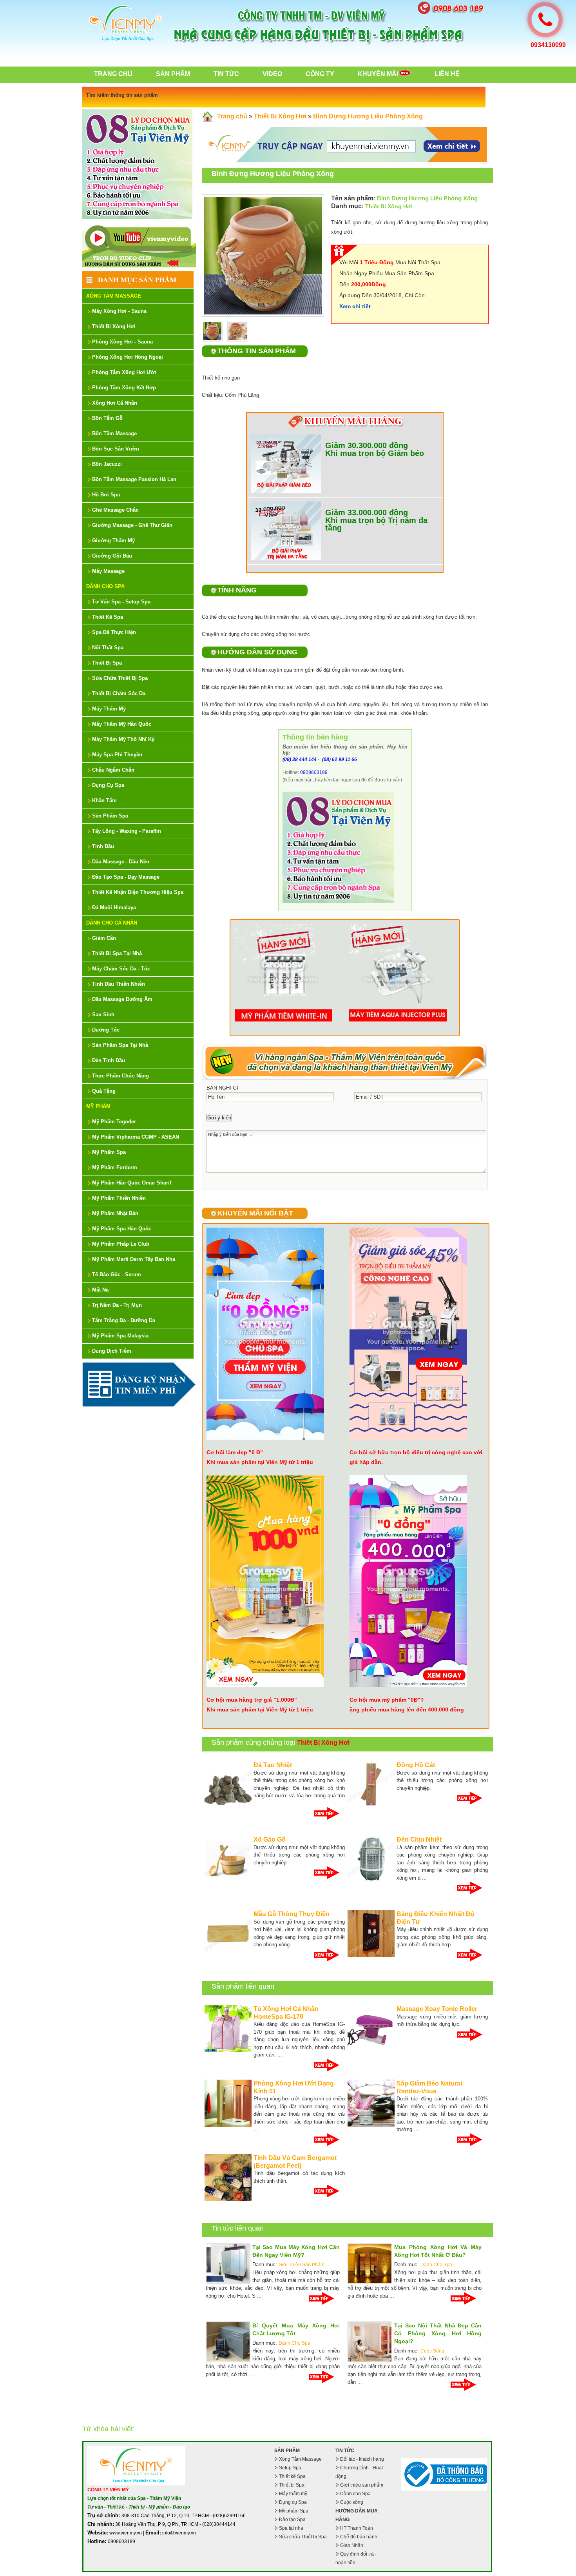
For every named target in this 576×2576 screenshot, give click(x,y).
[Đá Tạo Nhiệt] (228, 1807)
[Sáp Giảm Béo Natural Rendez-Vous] (371, 2125)
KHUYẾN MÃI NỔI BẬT (255, 1213)
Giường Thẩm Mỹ (113, 540)
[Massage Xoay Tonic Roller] (371, 2051)
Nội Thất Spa (108, 648)
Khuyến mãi (378, 74)
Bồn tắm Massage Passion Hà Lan (134, 479)
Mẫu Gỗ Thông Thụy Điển (292, 1914)
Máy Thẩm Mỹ (109, 709)
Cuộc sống (352, 2502)
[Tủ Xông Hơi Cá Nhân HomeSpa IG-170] (228, 2051)
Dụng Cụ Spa (108, 785)
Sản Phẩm (173, 74)
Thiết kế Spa (292, 2476)
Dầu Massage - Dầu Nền (121, 862)
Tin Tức (226, 74)
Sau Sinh (103, 1015)
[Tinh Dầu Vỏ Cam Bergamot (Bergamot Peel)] (228, 2200)
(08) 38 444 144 (300, 759)
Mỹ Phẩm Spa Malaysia (120, 1336)
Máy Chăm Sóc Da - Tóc (121, 969)
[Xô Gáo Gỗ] (228, 1881)
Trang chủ (113, 74)
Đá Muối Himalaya (114, 907)
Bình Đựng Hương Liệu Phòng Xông (368, 116)
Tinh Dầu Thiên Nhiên (119, 984)
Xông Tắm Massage (114, 296)
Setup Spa (290, 2468)
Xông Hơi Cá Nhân (115, 403)
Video (272, 74)
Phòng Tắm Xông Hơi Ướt (124, 372)
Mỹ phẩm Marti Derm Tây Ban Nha (134, 1259)
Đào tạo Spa (292, 2520)
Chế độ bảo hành (359, 2537)
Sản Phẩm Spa (110, 816)
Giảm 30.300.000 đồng (367, 445)
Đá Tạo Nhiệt (273, 1765)
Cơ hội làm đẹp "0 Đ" (235, 1452)
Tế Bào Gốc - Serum (117, 1274)
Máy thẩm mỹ (293, 2494)
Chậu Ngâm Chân (113, 770)
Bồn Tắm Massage (114, 433)
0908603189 (314, 772)
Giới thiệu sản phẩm (362, 2485)
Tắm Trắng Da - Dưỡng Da (124, 1320)
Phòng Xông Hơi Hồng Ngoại (128, 357)
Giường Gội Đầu (112, 556)
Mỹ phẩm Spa (294, 2511)
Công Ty (320, 74)
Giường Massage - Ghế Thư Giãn (132, 525)
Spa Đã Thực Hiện (114, 632)
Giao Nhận (352, 2545)
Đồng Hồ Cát (416, 1765)
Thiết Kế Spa (108, 617)
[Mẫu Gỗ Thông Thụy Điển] (228, 1956)
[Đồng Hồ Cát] (371, 1807)
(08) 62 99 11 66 (339, 759)
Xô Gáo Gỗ (270, 1839)
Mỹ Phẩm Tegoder (114, 1122)
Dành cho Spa (355, 2494)
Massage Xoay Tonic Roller (437, 2009)
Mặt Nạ (100, 1290)
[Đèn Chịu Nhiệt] (371, 1881)
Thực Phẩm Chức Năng (120, 1076)
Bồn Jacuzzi (107, 464)
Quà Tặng (104, 1091)
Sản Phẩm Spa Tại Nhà (120, 1045)
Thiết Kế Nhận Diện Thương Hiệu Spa (138, 892)
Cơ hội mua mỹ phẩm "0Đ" (385, 1700)
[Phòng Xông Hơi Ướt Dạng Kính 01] (228, 2125)
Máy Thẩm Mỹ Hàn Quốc (122, 724)
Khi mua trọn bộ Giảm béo (375, 453)
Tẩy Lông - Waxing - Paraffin (127, 831)
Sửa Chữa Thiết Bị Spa (120, 678)
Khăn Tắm (104, 800)
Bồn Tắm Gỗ (107, 418)
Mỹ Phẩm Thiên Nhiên (119, 1198)
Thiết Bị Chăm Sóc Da (119, 693)
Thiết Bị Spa (107, 663)
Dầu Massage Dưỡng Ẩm (122, 999)
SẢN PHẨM (287, 2451)
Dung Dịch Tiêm (112, 1351)
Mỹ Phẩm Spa (109, 1152)
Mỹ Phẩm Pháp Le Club (121, 1244)
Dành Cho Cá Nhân (112, 923)
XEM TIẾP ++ (329, 1813)
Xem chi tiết (355, 306)
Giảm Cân (104, 938)
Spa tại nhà (291, 2528)
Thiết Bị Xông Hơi (114, 326)
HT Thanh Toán (357, 2528)
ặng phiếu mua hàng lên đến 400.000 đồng (407, 1709)
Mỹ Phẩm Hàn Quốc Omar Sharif (132, 1183)
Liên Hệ (447, 74)
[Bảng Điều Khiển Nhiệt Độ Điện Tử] (371, 1956)
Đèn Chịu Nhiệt (419, 1839)
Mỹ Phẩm (98, 1106)
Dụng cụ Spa (293, 2502)
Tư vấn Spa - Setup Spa (121, 602)
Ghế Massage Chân (115, 510)
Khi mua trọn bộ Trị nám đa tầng (376, 524)
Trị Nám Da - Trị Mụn (117, 1305)
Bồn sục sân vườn (116, 449)
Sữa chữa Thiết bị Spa (303, 2537)
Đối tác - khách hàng (362, 2459)
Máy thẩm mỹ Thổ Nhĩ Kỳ (123, 739)
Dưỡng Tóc (106, 1030)
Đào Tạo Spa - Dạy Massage (126, 877)
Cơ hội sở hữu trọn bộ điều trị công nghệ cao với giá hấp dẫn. (416, 1457)
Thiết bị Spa (292, 2485)
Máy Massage (108, 571)
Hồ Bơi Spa (106, 495)
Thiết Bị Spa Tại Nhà (117, 953)
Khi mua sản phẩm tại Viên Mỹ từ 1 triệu (260, 1462)
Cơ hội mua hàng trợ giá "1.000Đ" (252, 1700)
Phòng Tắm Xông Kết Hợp (124, 388)
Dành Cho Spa (105, 586)
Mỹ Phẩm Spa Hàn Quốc (122, 1229)
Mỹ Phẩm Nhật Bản (115, 1213)
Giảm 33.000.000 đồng (367, 512)
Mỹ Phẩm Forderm (115, 1167)
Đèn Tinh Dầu (109, 1060)
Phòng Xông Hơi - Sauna (122, 342)
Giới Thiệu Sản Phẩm (302, 2265)
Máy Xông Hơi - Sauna (119, 311)
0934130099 (548, 45)
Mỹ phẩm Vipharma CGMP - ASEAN (136, 1137)
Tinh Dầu (103, 846)
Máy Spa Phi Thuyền (117, 755)
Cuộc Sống (432, 2351)
